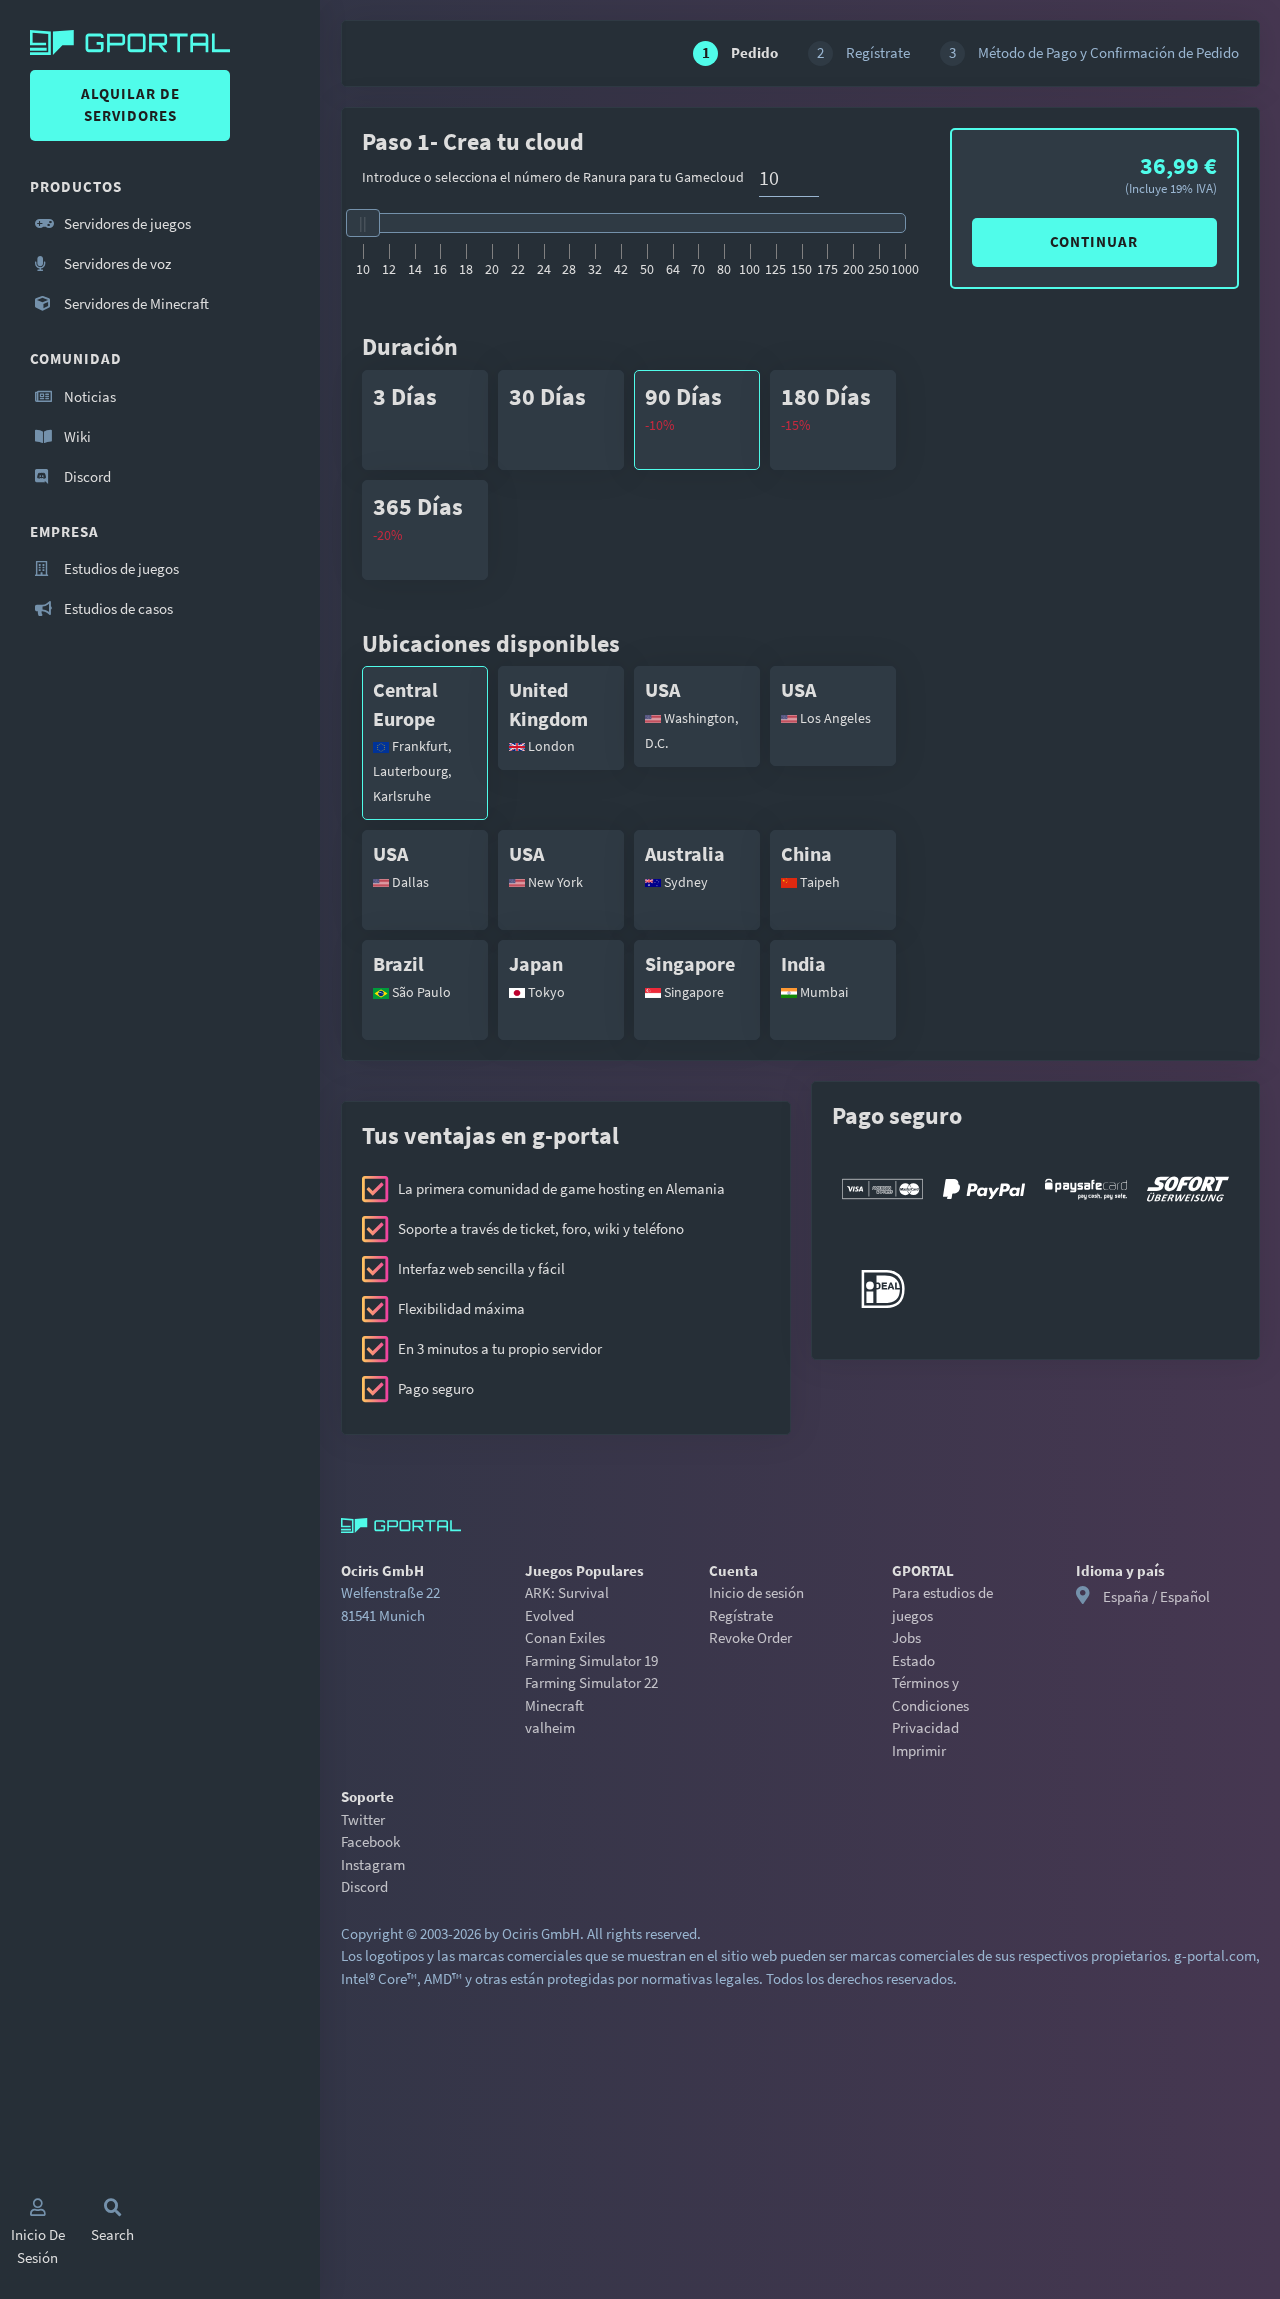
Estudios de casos (117, 608)
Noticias (88, 396)
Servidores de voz (116, 263)
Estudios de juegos (120, 568)
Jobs (906, 1637)
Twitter (363, 1819)
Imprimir (919, 1750)
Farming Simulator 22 (591, 1682)
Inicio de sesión (756, 1592)
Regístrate (741, 1615)
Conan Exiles (565, 1637)
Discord (86, 476)
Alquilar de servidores (130, 105)
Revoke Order (750, 1637)
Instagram (373, 1864)
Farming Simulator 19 (591, 1660)
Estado (913, 1660)
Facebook (370, 1841)
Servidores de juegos (126, 223)
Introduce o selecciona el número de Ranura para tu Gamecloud (553, 177)
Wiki (76, 436)
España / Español (1156, 1596)
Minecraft (554, 1705)
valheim (550, 1727)
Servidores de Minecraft (135, 303)
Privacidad (925, 1727)
